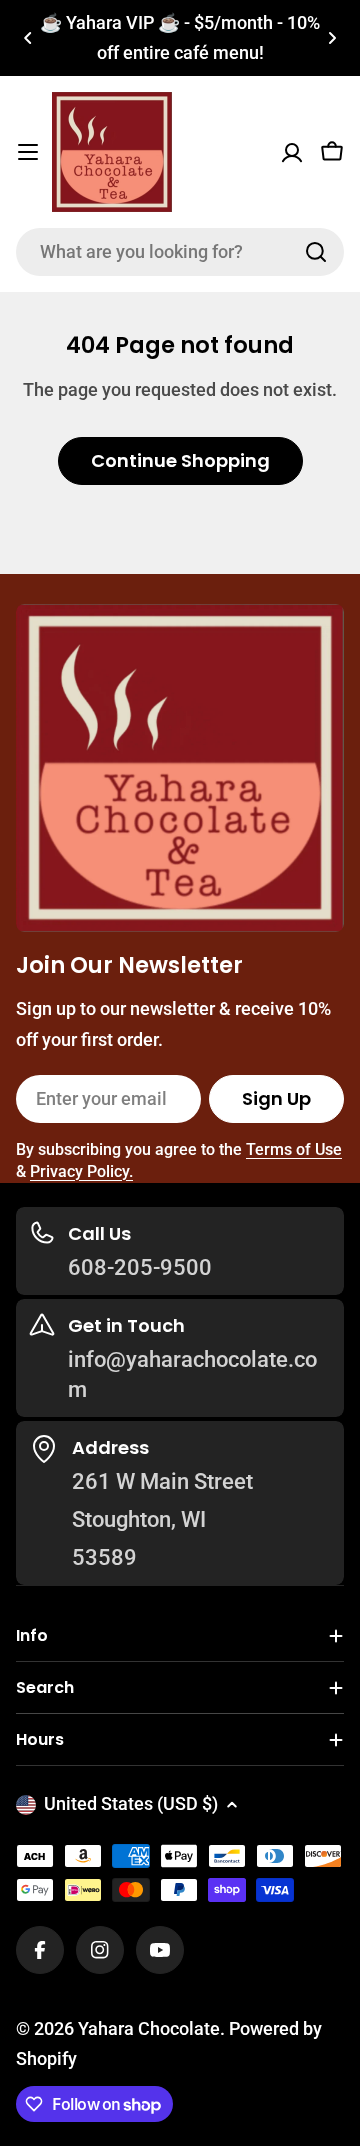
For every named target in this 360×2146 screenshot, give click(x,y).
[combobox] (180, 252)
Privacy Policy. (81, 1171)
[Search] (316, 252)
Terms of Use (294, 1149)
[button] (28, 38)
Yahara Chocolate (149, 2028)
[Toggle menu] (28, 152)
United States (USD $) (131, 1803)
